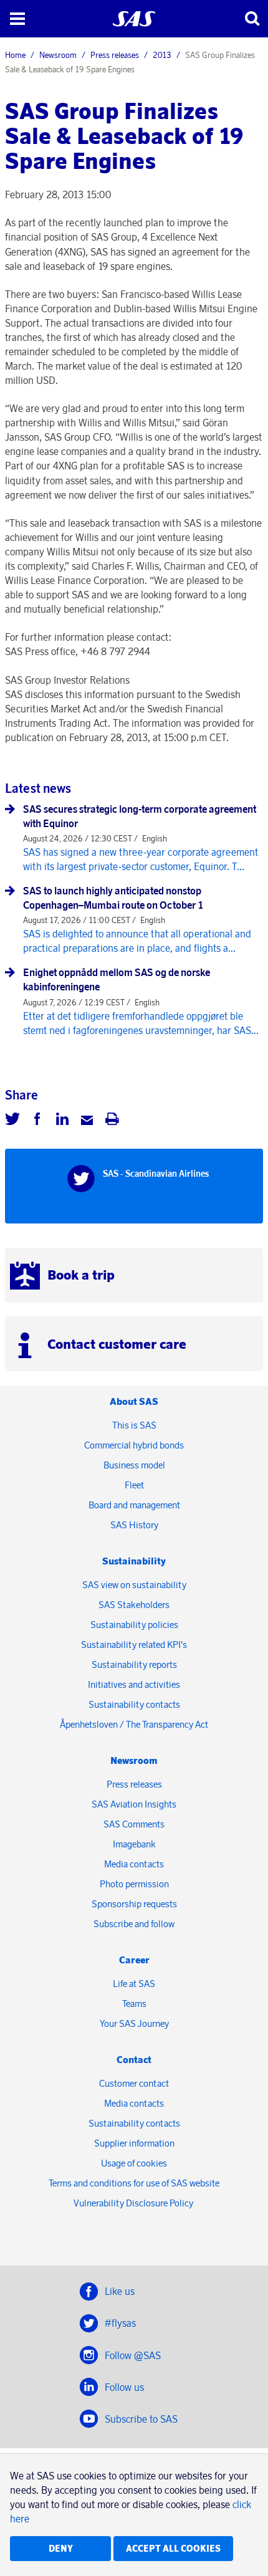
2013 (162, 55)
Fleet (134, 1485)
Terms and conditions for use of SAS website (134, 2183)
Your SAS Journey (134, 2023)
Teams (134, 2004)
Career (134, 1960)
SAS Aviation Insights (134, 1804)
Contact (134, 2060)
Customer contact (134, 2083)
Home (15, 55)
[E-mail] (87, 1121)
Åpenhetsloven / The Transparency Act (134, 1724)
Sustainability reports (134, 1664)
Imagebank (134, 1844)
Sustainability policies (134, 1625)
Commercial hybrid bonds (134, 1445)
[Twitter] (12, 1121)
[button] (17, 19)
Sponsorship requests (134, 1904)
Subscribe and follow (134, 1924)
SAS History (134, 1525)
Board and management (134, 1505)
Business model (134, 1465)
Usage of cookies (134, 2163)
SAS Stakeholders (134, 1605)
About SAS (134, 1401)
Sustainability (134, 1561)
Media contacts (134, 1864)
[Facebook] (37, 1121)
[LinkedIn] (62, 1121)
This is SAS (134, 1425)
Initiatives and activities (134, 1684)
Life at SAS (134, 1984)
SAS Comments (134, 1824)
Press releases (115, 55)
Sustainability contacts (134, 1704)
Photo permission (134, 1884)
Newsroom (58, 55)
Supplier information (134, 2143)
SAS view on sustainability (134, 1585)
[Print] (112, 1121)
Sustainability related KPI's (134, 1645)
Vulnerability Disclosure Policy (134, 2203)
